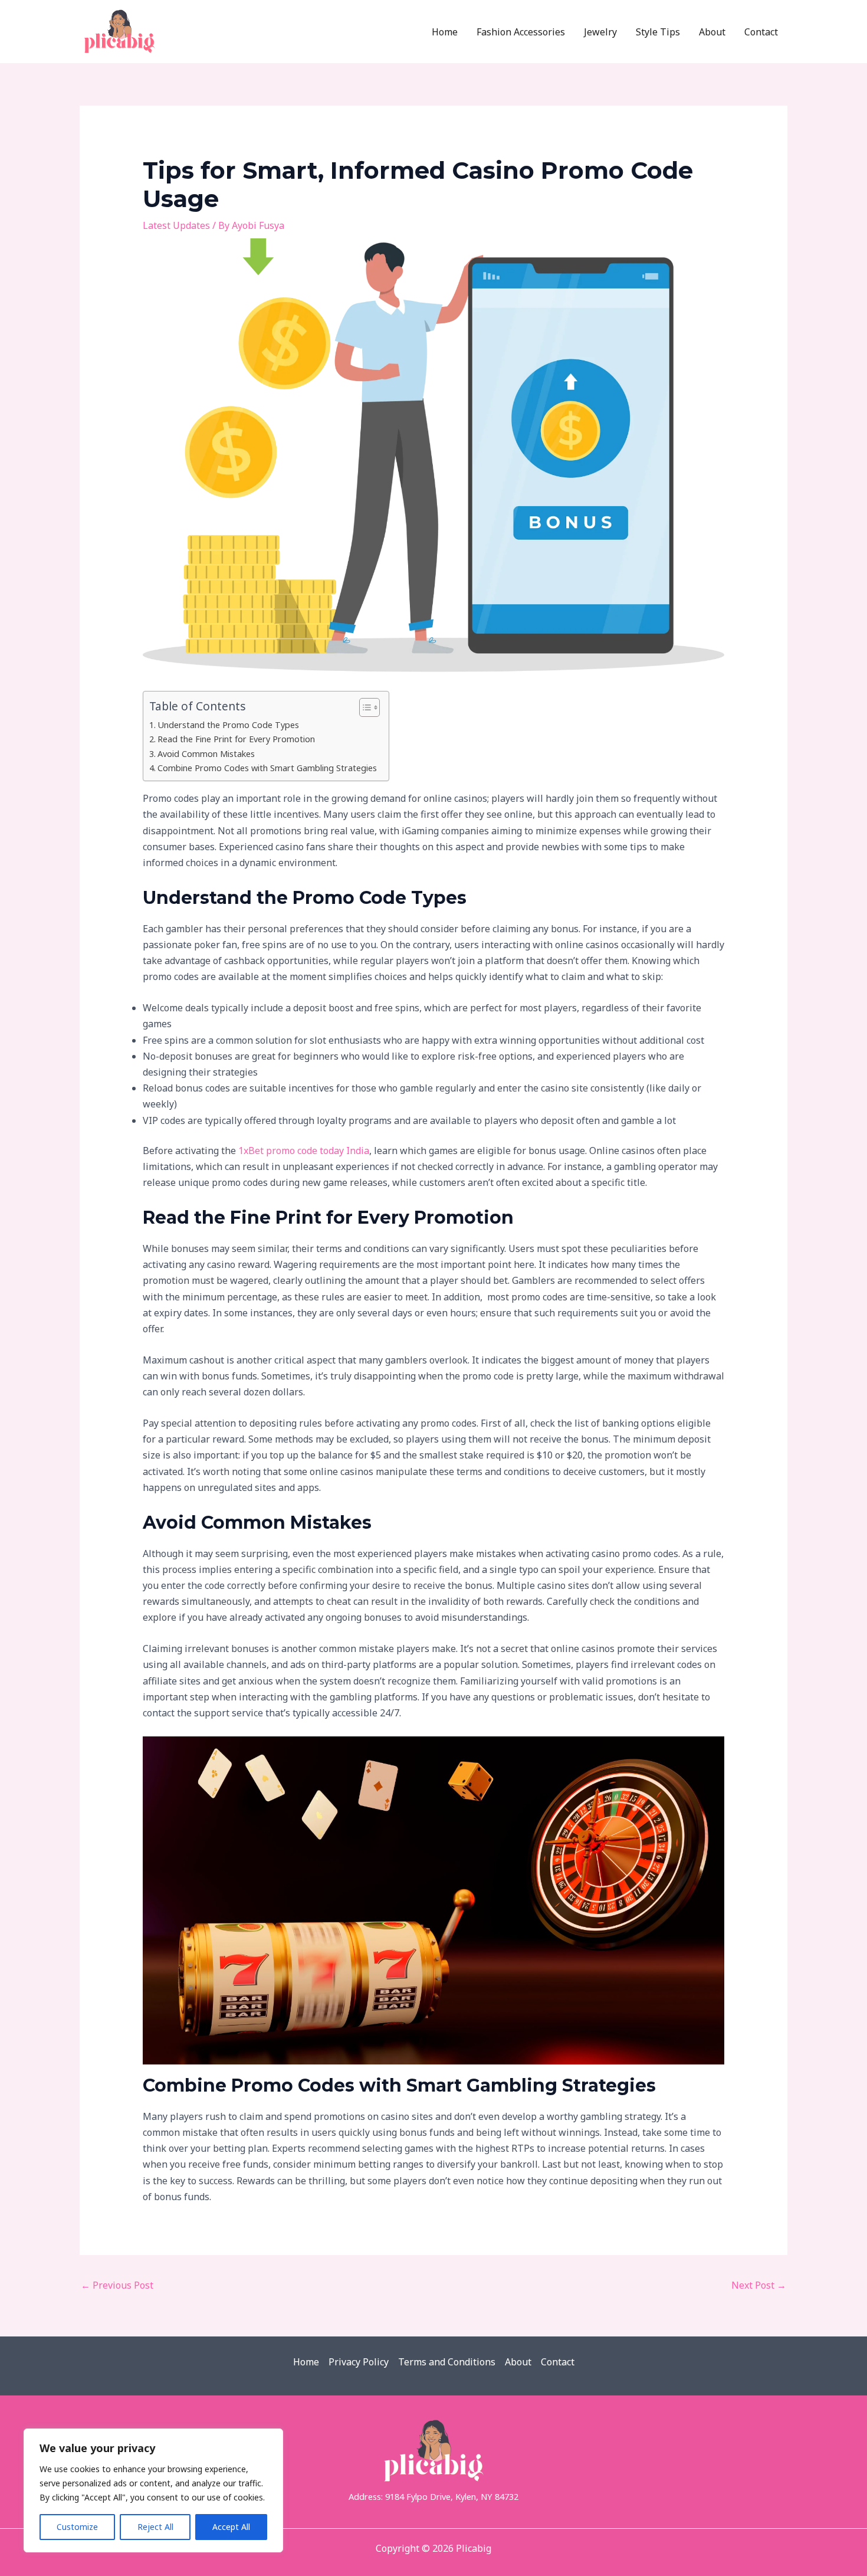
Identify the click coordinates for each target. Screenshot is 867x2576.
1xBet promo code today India (304, 1151)
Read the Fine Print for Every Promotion (236, 739)
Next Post (759, 2285)
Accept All (231, 2527)
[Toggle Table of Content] (364, 707)
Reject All (155, 2527)
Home (306, 2362)
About (518, 2362)
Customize (77, 2527)
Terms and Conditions (447, 2362)
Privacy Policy (359, 2362)
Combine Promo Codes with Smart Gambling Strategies (267, 768)
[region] (153, 2490)
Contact (558, 2362)
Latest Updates (176, 225)
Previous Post (117, 2285)
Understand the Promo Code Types (228, 725)
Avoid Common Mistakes (206, 754)
